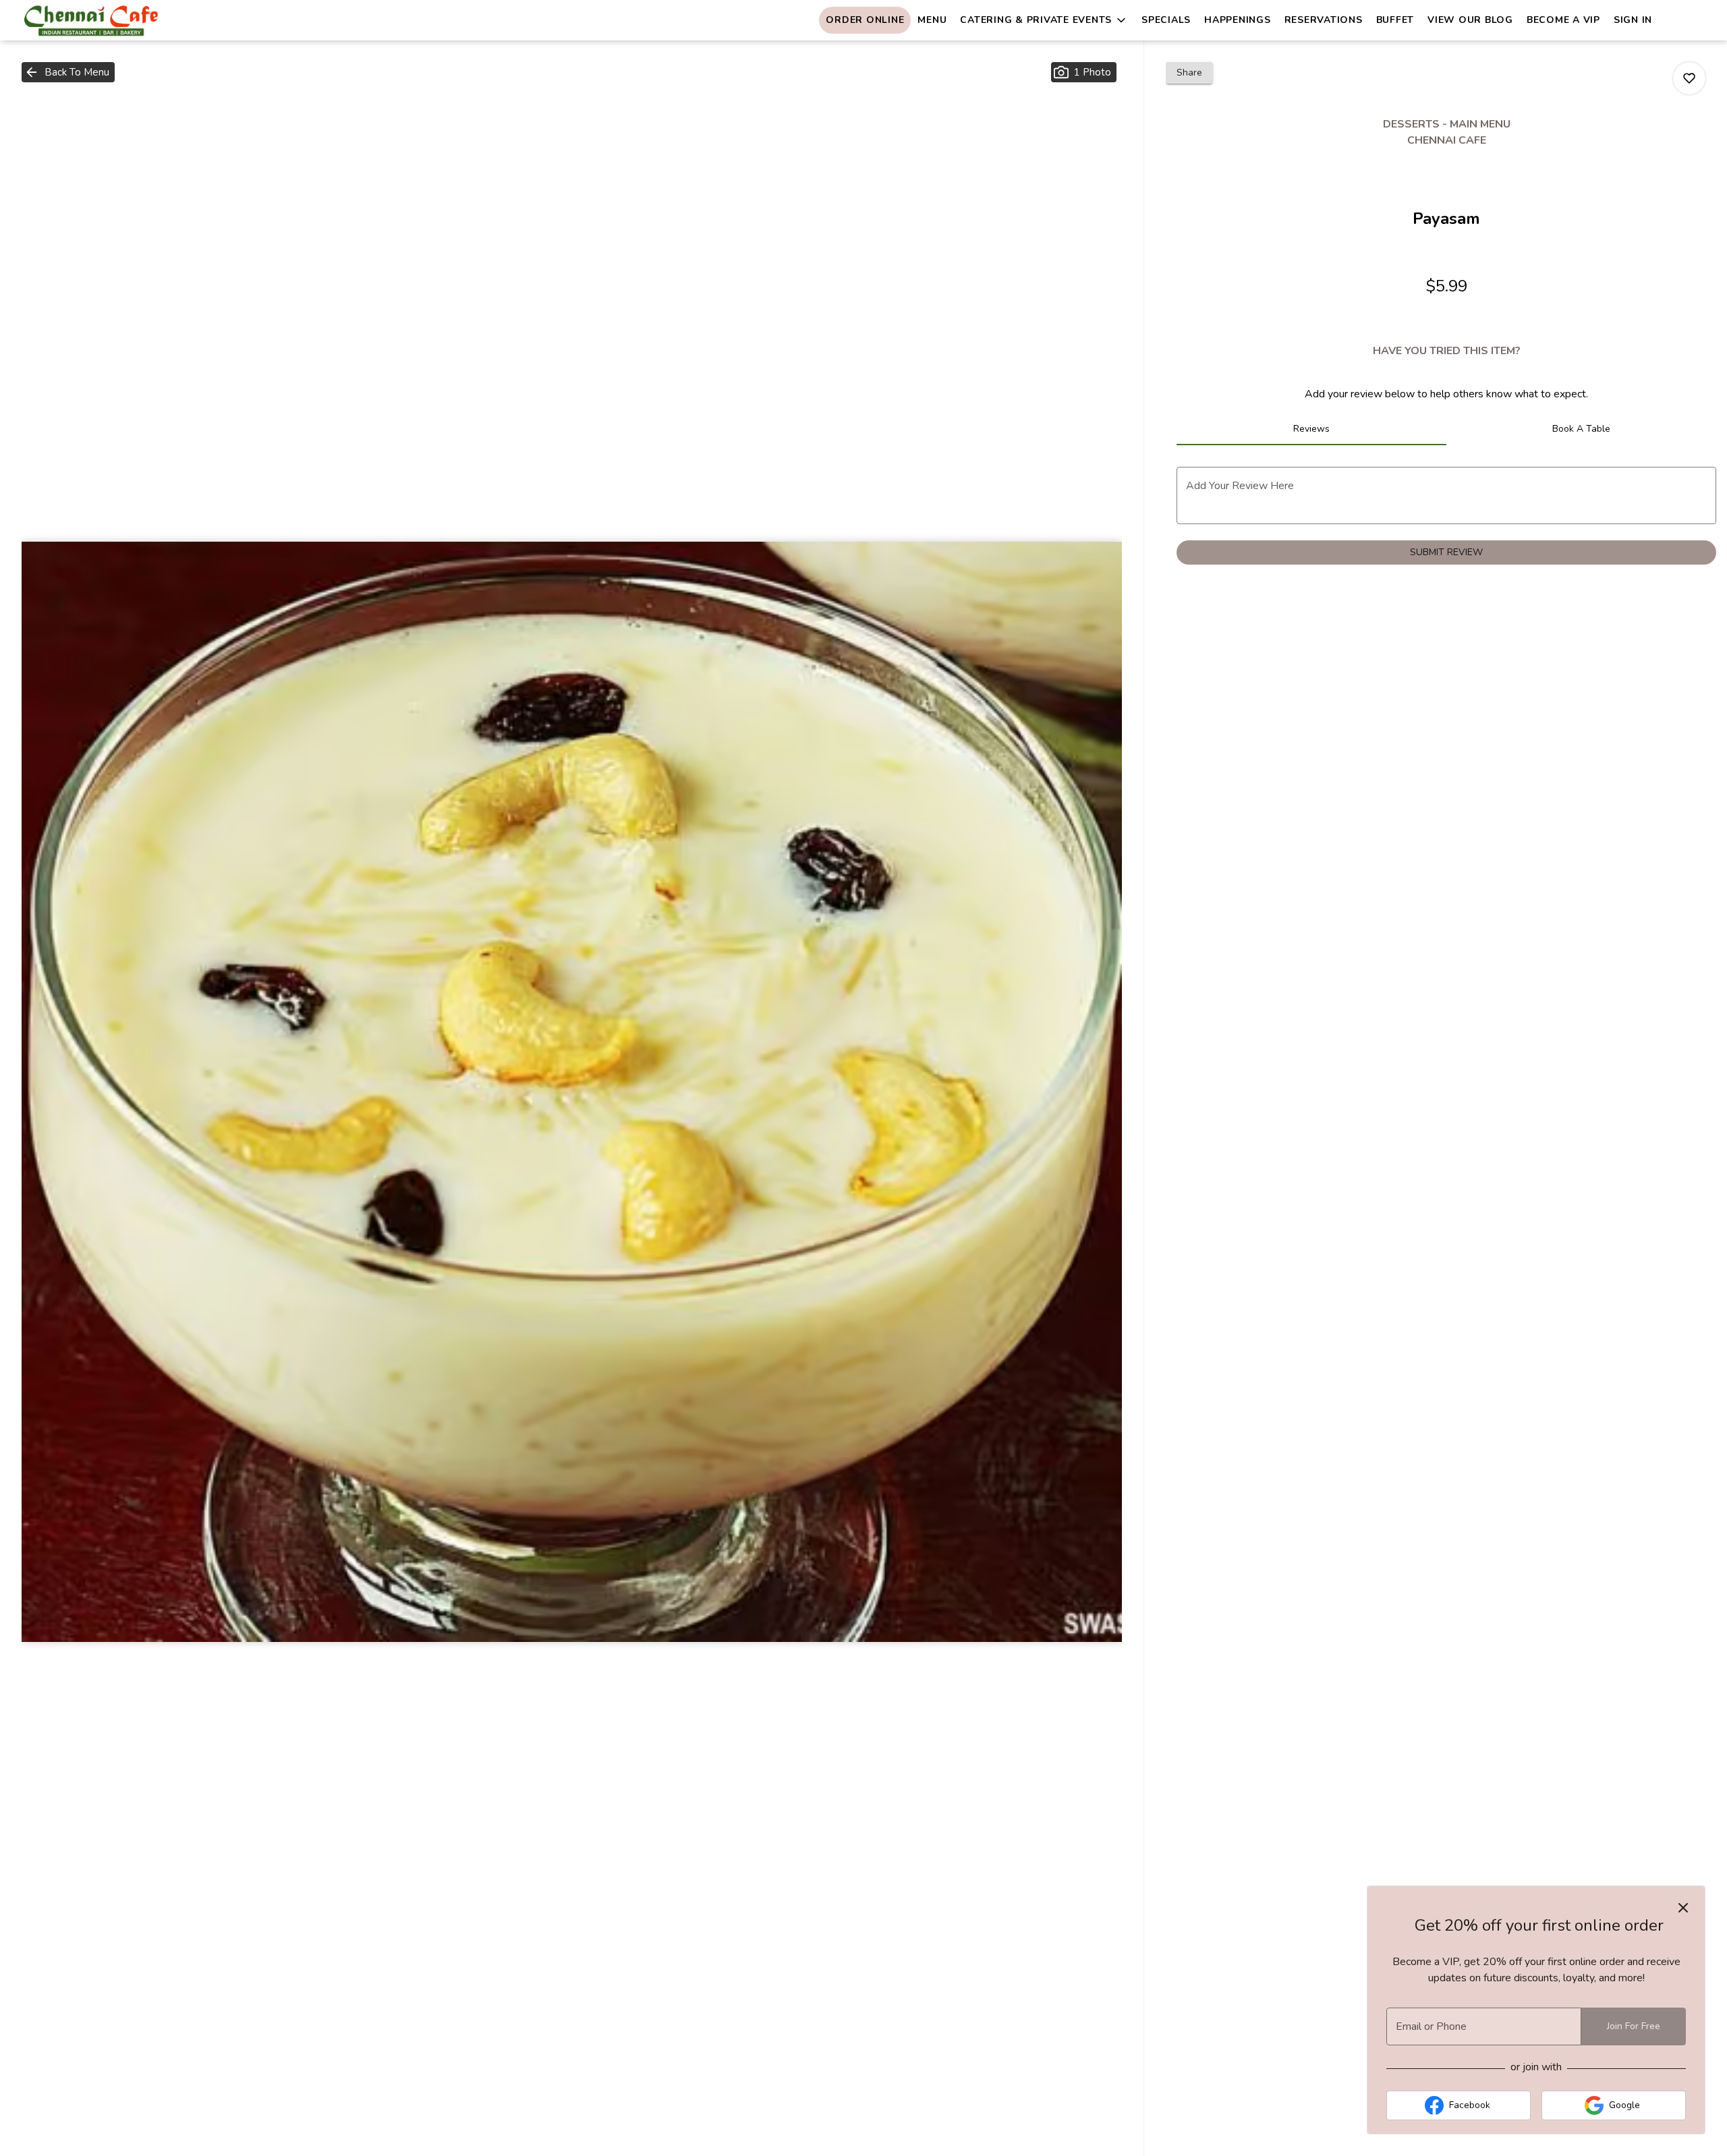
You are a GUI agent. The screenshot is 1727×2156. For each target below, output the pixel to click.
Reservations (1324, 20)
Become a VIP (1563, 20)
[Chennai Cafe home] (132, 20)
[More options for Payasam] (1689, 78)
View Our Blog (1470, 20)
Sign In (1633, 20)
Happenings (1238, 20)
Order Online (865, 20)
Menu (932, 20)
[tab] (1311, 429)
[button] (1044, 20)
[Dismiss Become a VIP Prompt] (1683, 1908)
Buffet (1395, 20)
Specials (1166, 20)
